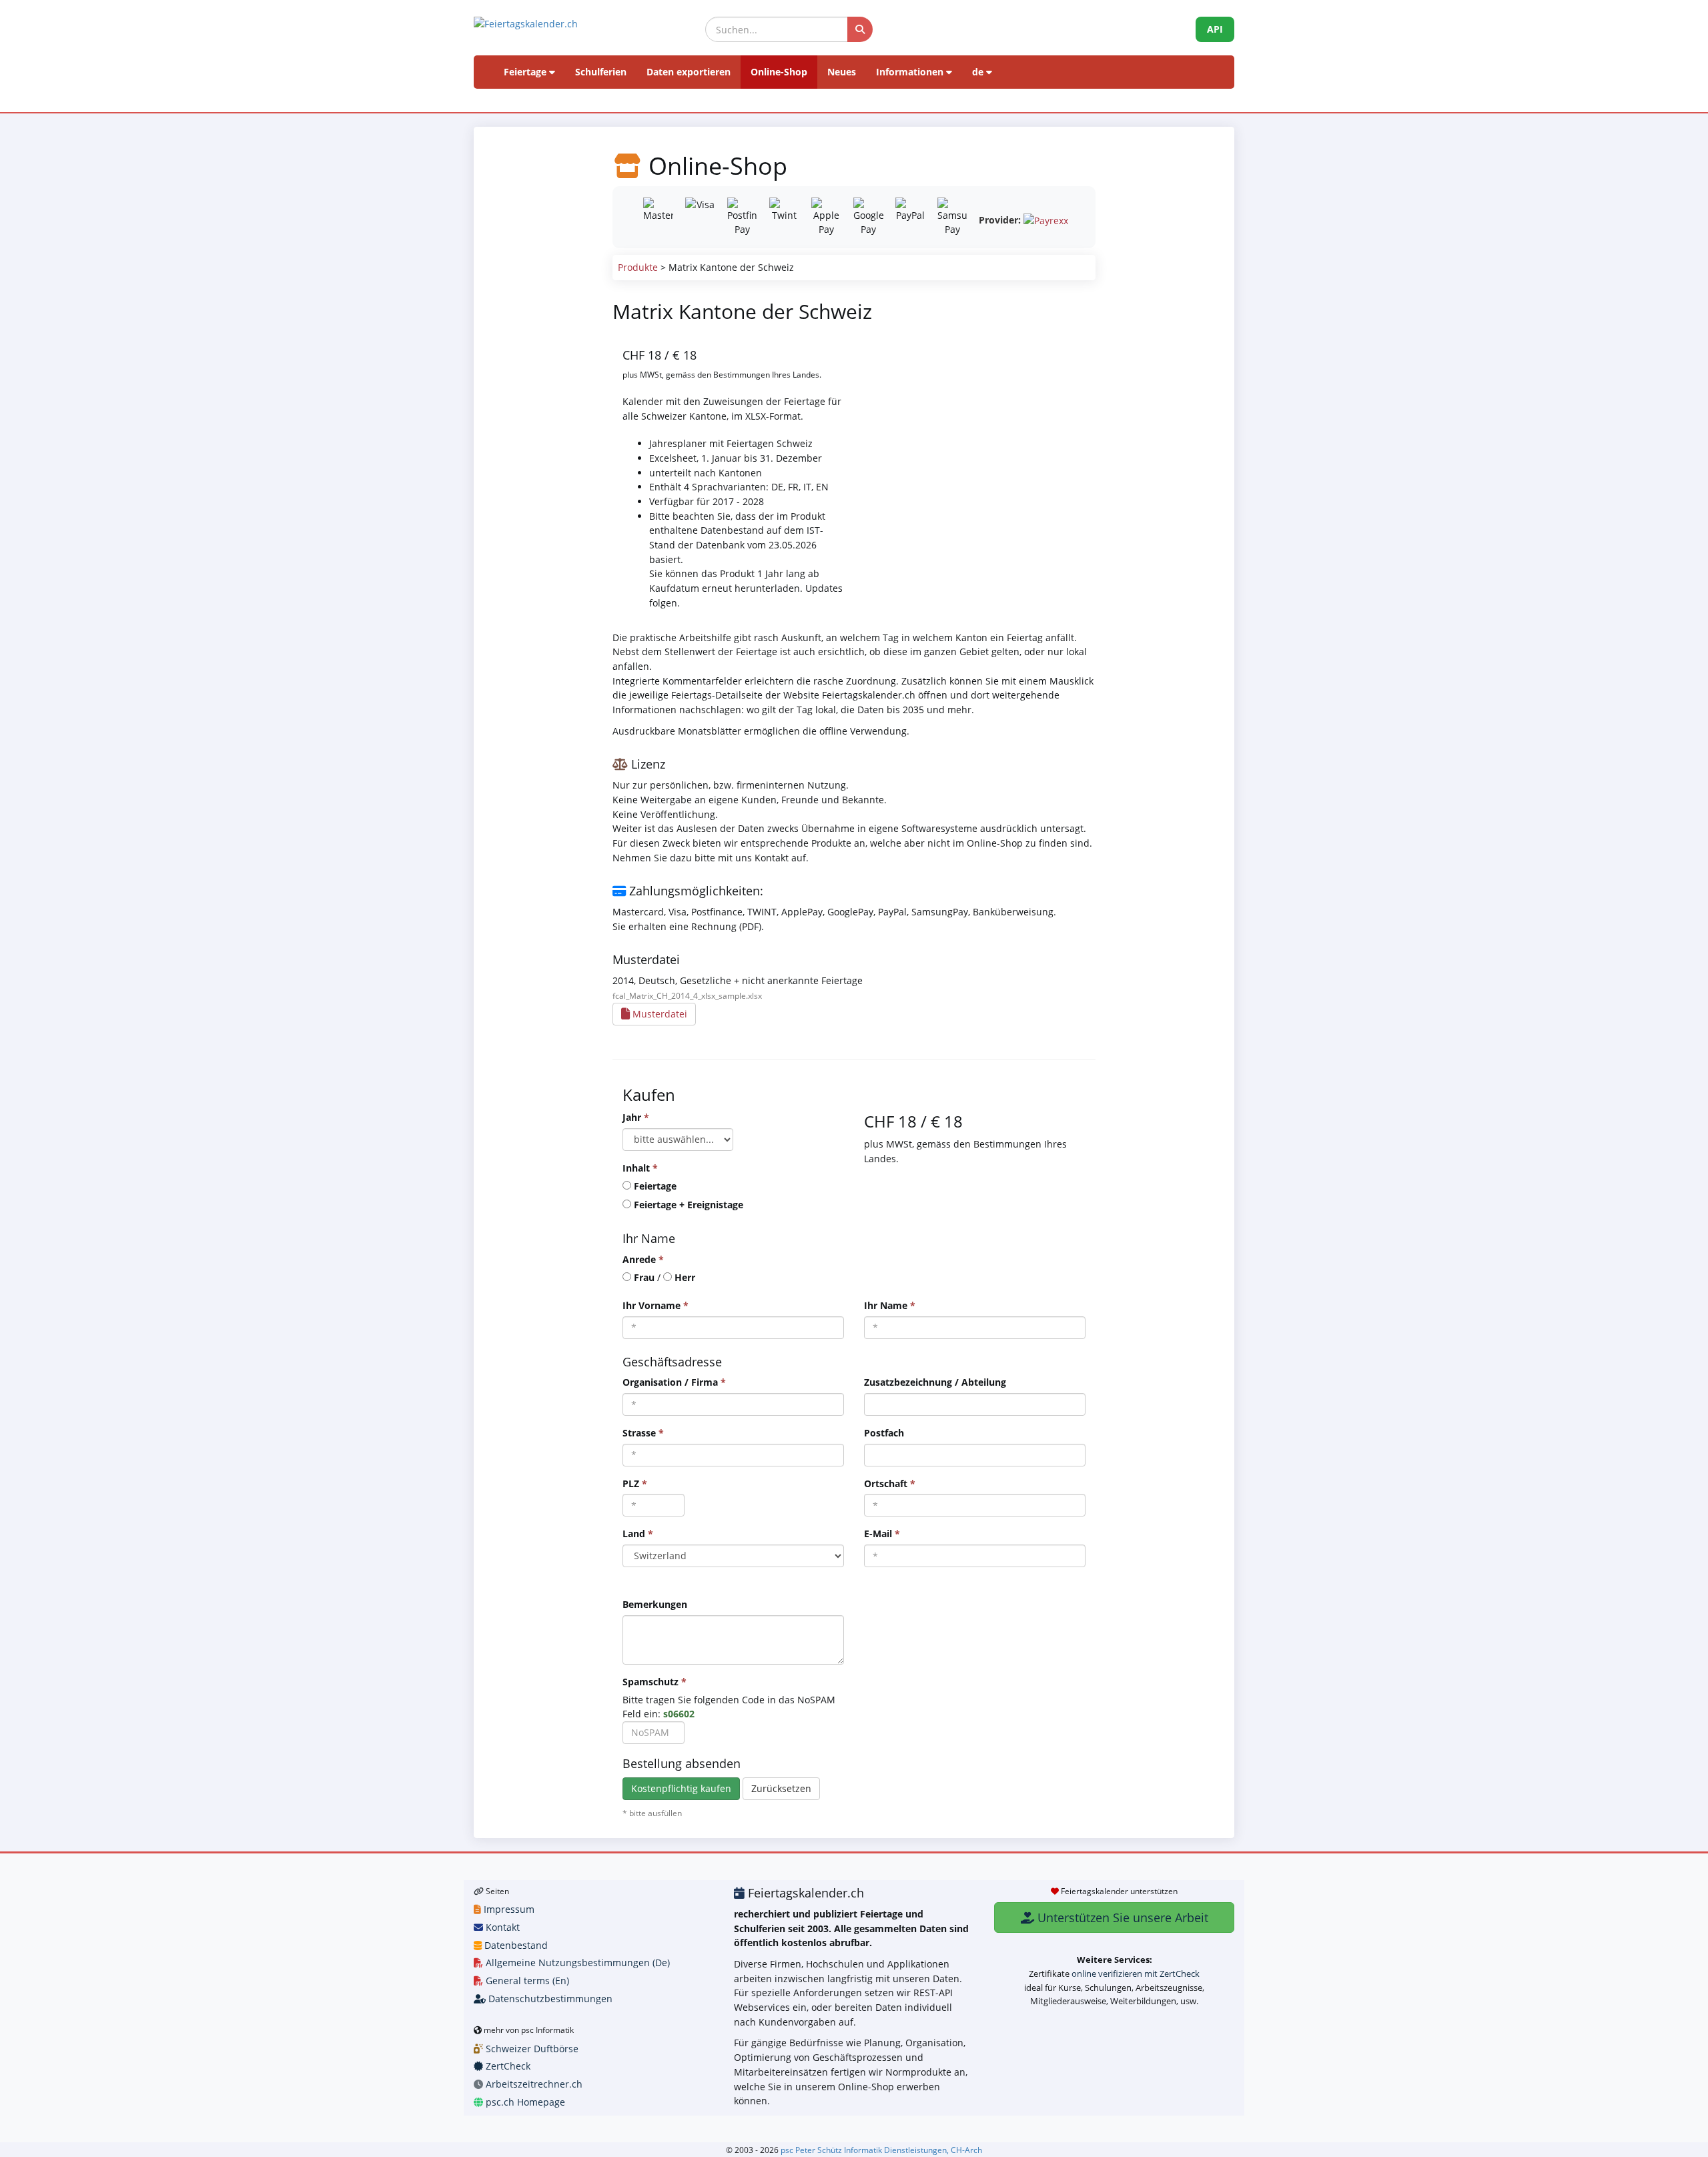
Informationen (911, 72)
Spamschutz (655, 1682)
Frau (644, 1277)
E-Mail (882, 1534)
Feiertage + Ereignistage (689, 1205)
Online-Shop (779, 72)
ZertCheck (507, 2066)
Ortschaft (890, 1483)
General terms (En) (526, 1981)
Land (638, 1534)
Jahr (636, 1117)
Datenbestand (515, 1945)
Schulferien (601, 72)
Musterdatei (659, 1014)
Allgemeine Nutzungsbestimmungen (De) (576, 1963)
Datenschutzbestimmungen (549, 1999)
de (979, 72)
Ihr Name (890, 1305)
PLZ (635, 1483)
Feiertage (526, 72)
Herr (685, 1277)
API (1215, 29)
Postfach (884, 1433)
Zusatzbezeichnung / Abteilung (935, 1382)
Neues (842, 72)
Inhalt (640, 1168)
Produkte (638, 267)
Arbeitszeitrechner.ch (533, 2084)
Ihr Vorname (656, 1305)
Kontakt (501, 1927)
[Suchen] (860, 29)
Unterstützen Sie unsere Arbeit (1121, 1917)
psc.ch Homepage (524, 2102)
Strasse (643, 1433)
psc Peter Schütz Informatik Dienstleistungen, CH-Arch (881, 2150)
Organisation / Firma (674, 1382)
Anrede (643, 1259)
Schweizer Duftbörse (531, 2049)
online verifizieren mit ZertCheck (1136, 1974)
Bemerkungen (655, 1604)
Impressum (508, 1909)
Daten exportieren (689, 72)
